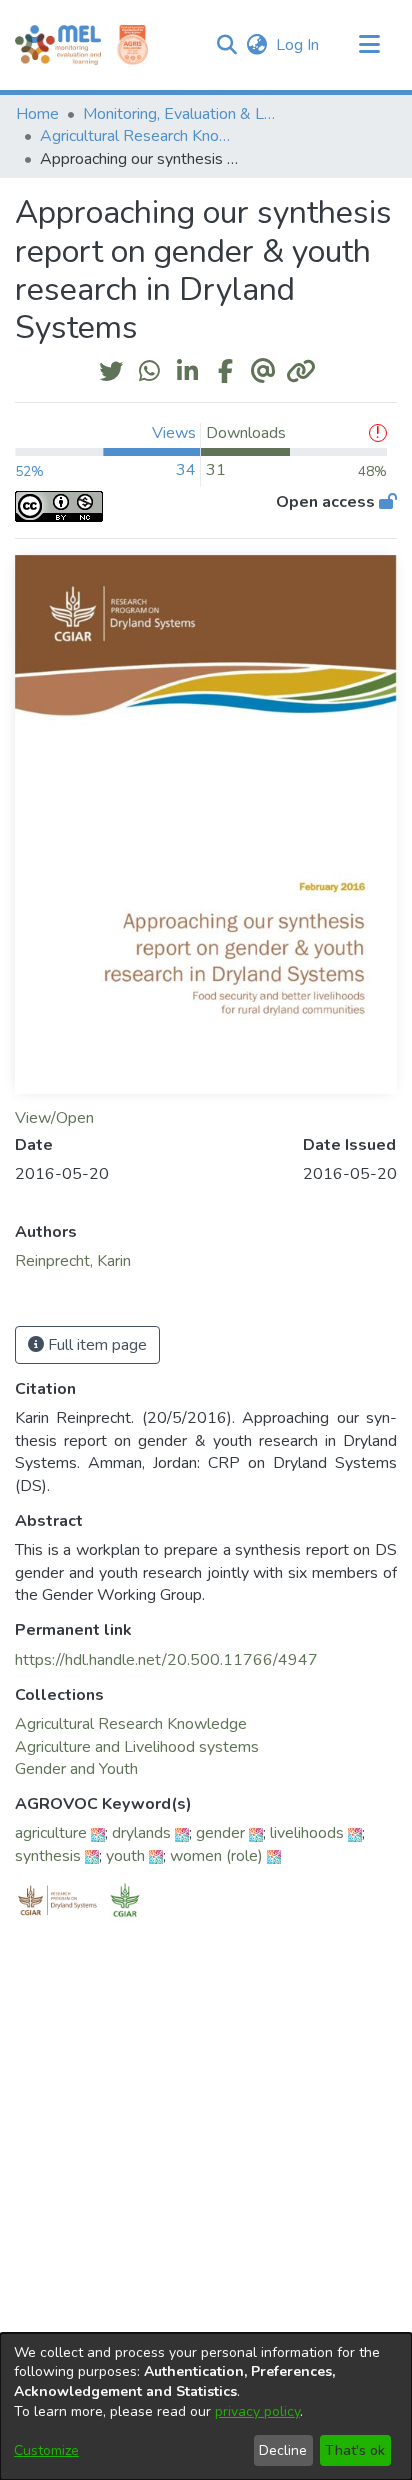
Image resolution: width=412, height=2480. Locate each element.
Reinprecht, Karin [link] (73, 1261)
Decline (283, 2450)
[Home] (58, 45)
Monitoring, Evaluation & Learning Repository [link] (183, 114)
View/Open (54, 1118)
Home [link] (37, 114)
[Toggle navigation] (369, 45)
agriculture (51, 1833)
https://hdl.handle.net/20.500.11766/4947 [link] (166, 1660)
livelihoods (307, 1833)
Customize (46, 2450)
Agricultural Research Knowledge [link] (140, 136)
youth (125, 1856)
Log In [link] (298, 45)
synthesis (48, 1856)
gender (220, 1833)
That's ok (355, 2450)
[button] (226, 45)
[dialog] (206, 2406)
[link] (131, 1724)
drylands (141, 1833)
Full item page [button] (95, 1345)
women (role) (216, 1856)
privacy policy (257, 2411)
